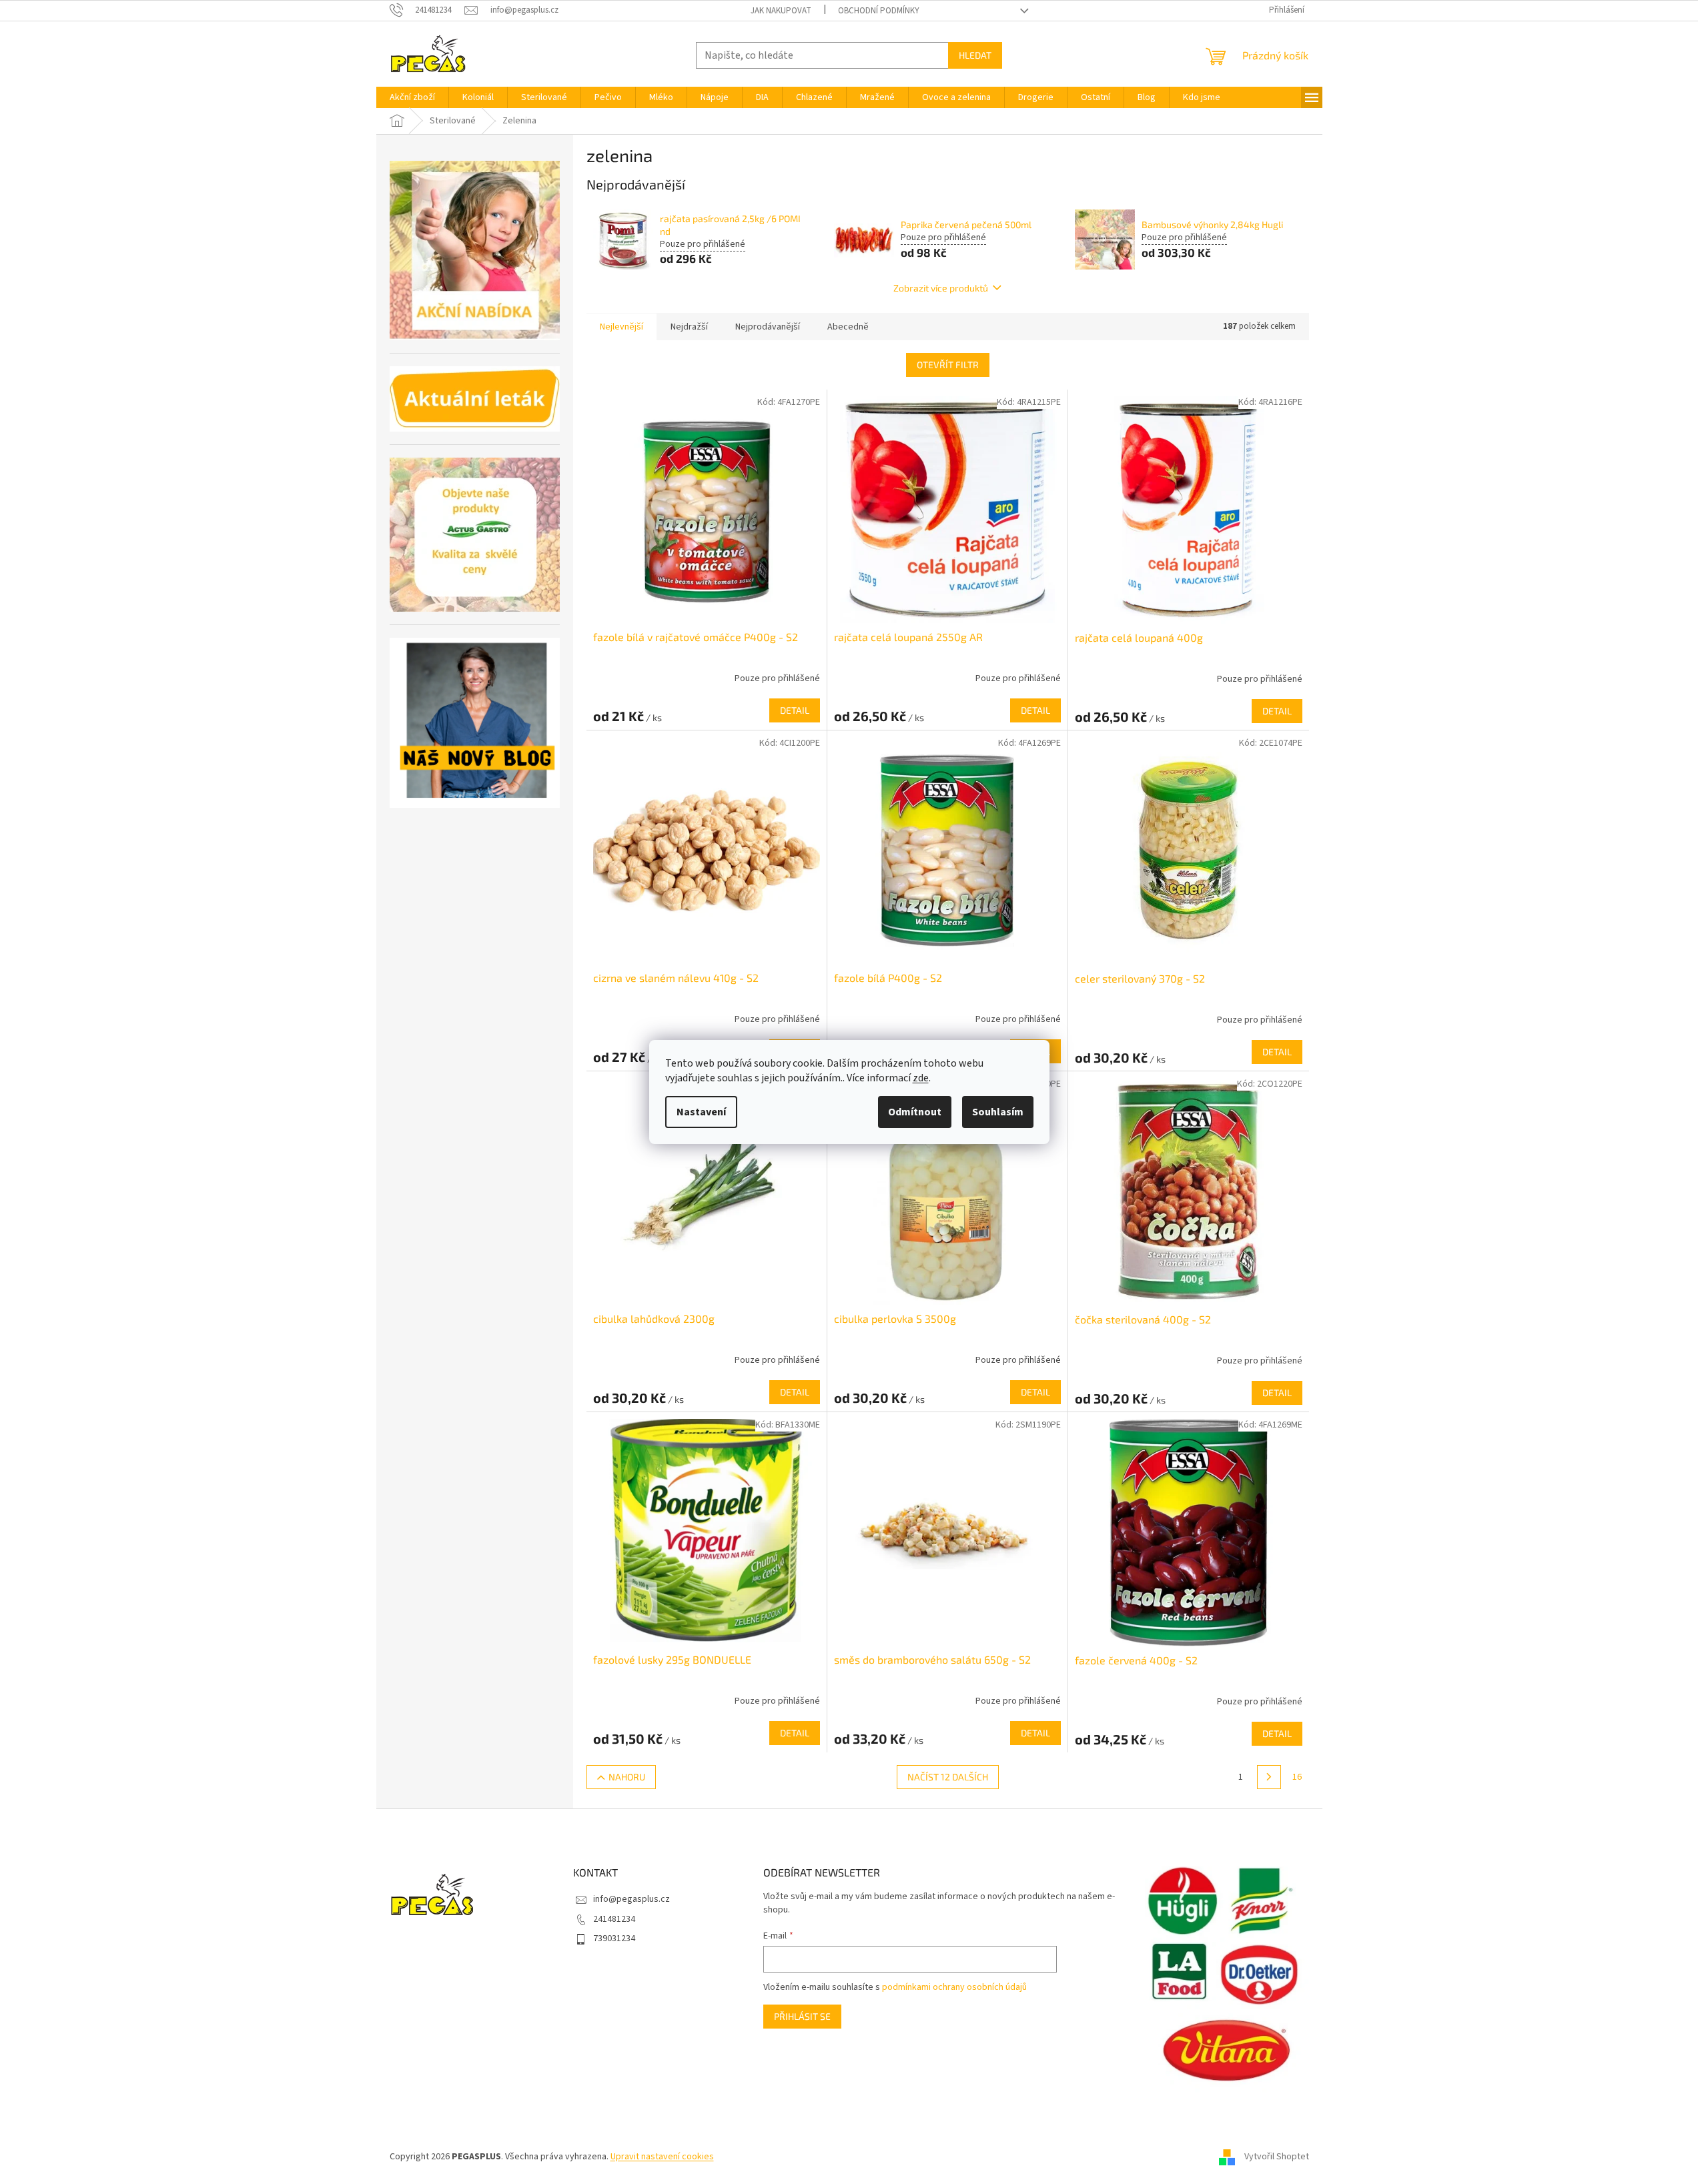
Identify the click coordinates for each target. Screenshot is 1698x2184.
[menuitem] (412, 97)
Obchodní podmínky (879, 11)
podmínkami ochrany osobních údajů (954, 1987)
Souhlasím (998, 1112)
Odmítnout (915, 1112)
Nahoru (627, 1777)
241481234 (614, 1919)
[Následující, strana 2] (1269, 1777)
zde (921, 1078)
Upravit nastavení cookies (662, 2157)
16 (1297, 1777)
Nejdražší (689, 327)
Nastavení (701, 1112)
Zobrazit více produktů (941, 288)
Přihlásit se (802, 2016)
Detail (795, 710)
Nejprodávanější (768, 327)
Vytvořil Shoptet (1277, 2157)
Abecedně (848, 327)
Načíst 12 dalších (948, 1777)
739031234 (614, 1939)
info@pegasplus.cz (631, 1899)
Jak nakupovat (781, 11)
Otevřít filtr (948, 365)
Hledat (975, 55)
